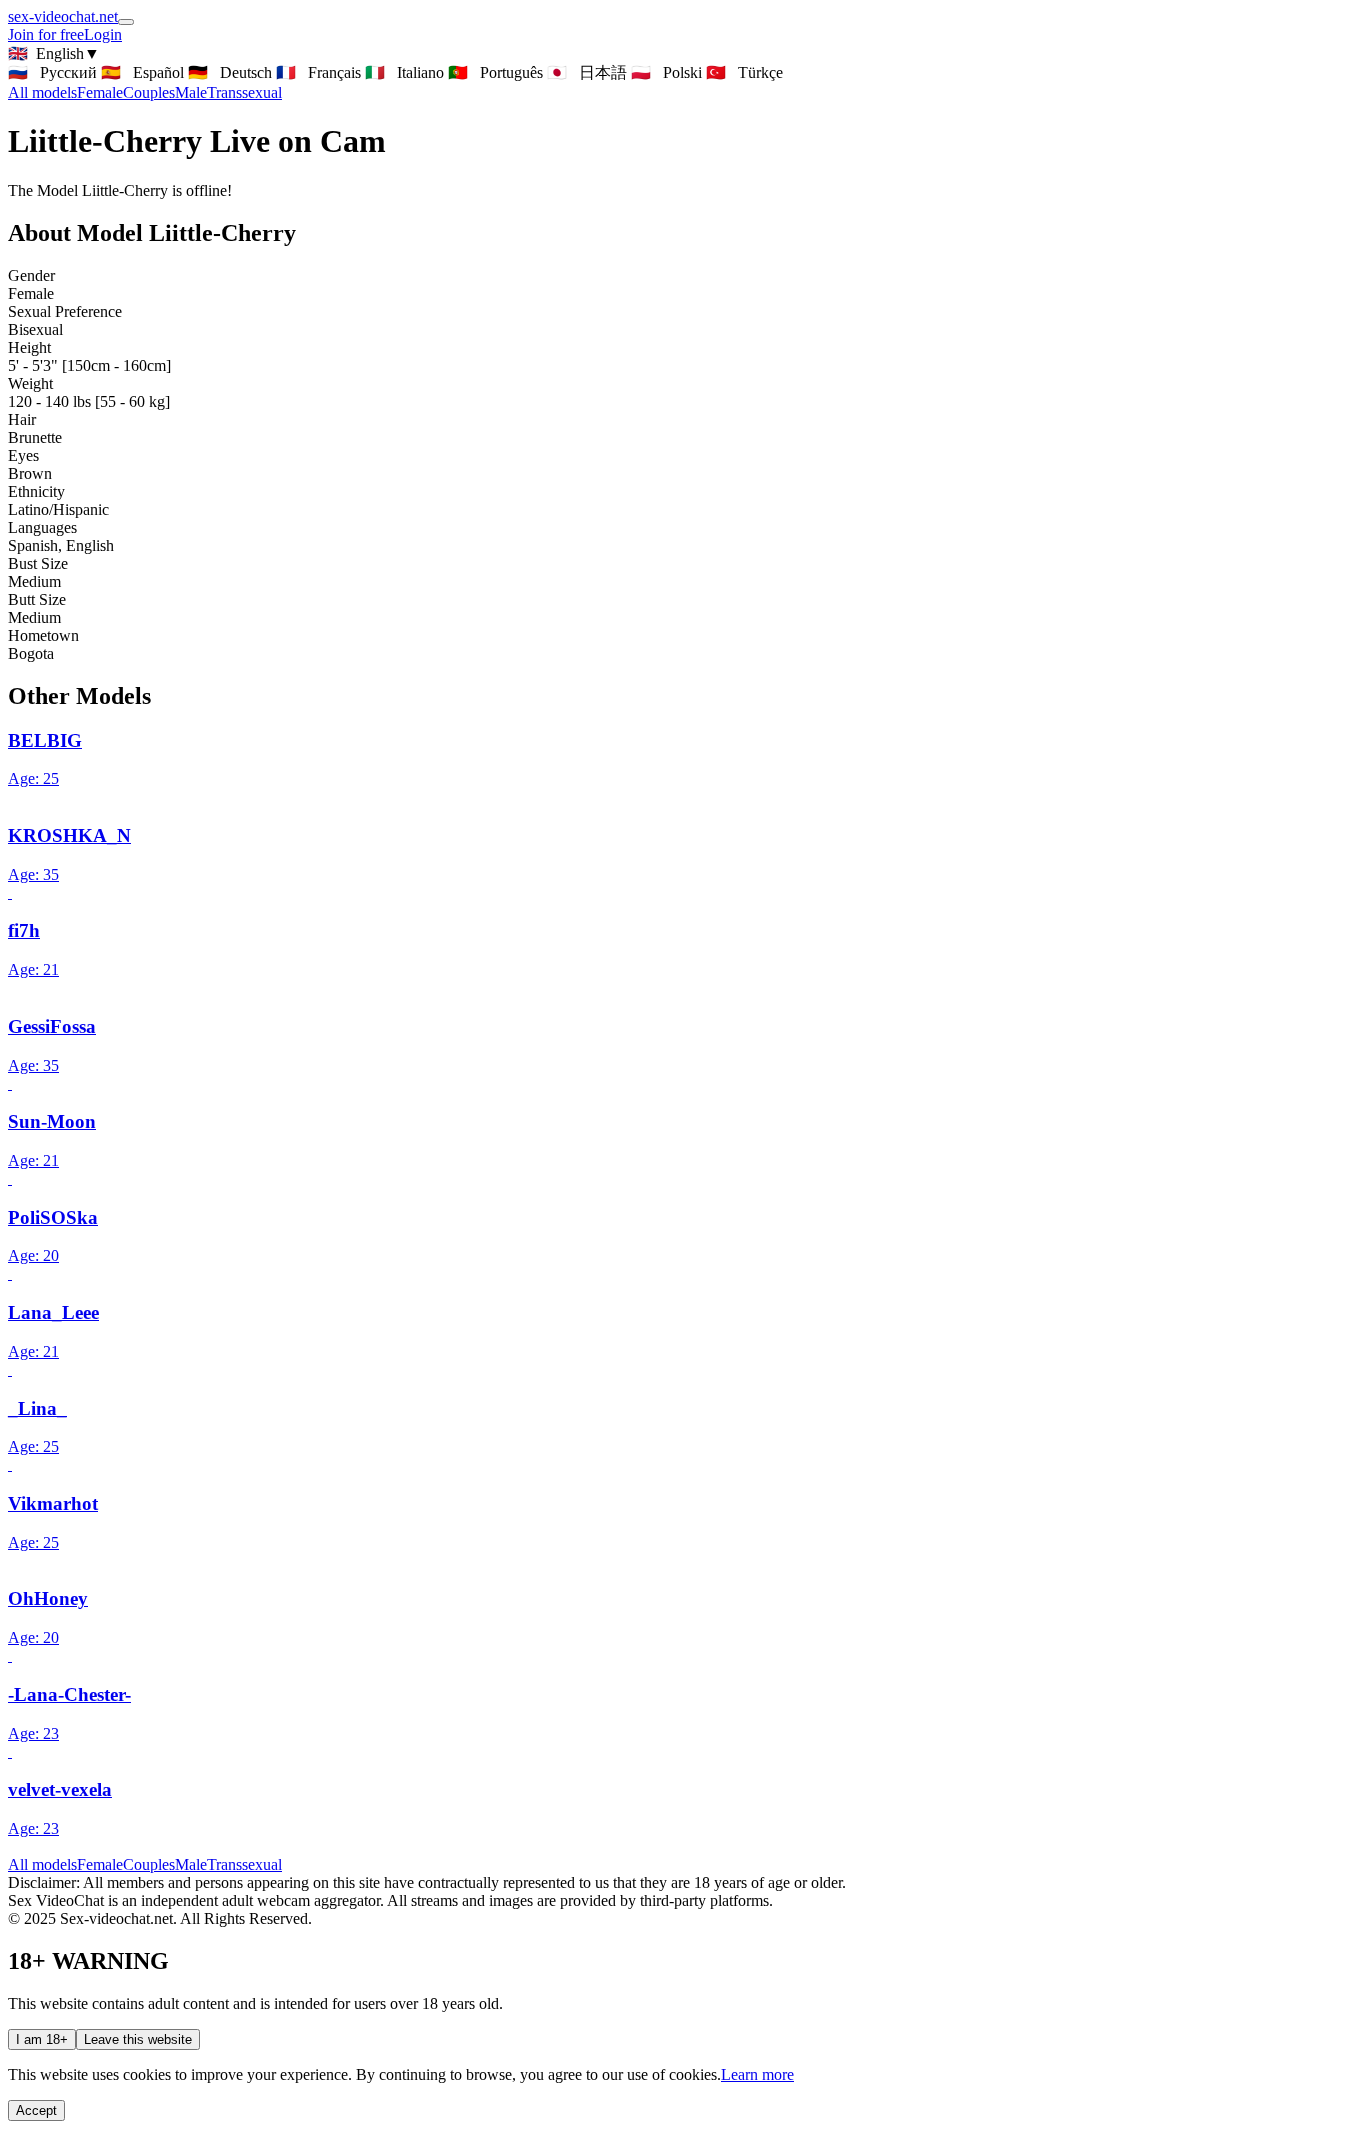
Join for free (46, 34)
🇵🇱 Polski (666, 72)
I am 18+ (42, 2039)
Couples (149, 92)
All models (42, 1864)
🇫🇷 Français (318, 72)
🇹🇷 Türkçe (744, 72)
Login (103, 34)
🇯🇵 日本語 (587, 72)
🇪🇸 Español (142, 72)
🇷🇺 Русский (52, 72)
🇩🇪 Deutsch (230, 72)
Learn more (757, 2074)
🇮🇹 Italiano (404, 72)
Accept (36, 2110)
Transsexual (244, 92)
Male (191, 92)
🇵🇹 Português (495, 72)
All (42, 92)
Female (100, 92)
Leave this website (138, 2039)
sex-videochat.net (63, 16)
